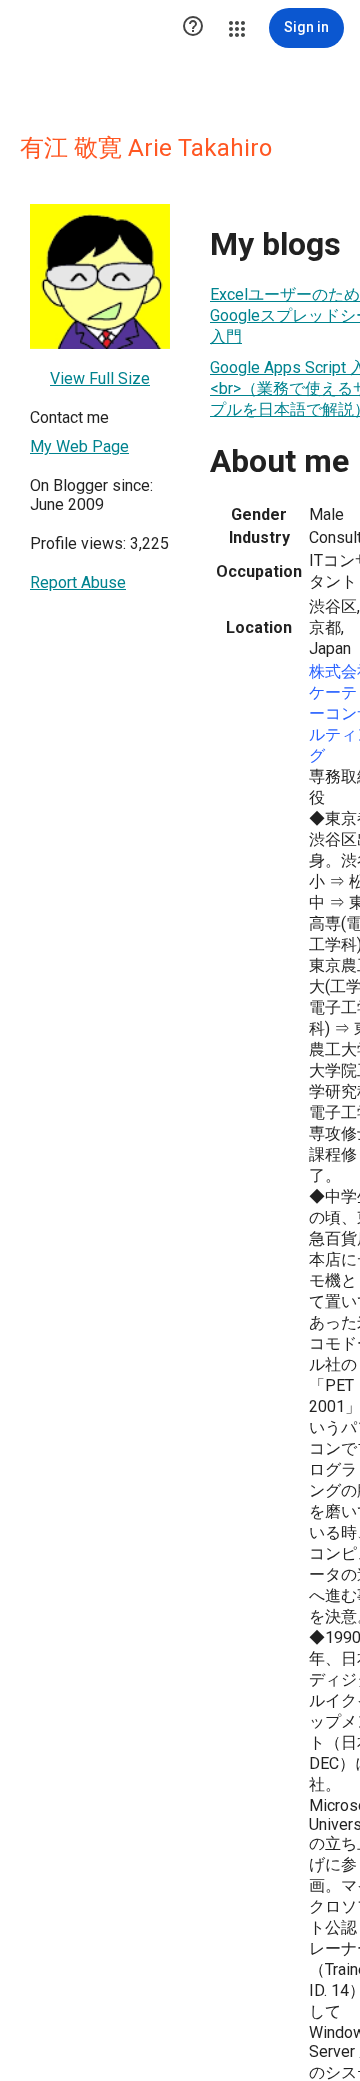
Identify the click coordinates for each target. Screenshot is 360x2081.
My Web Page (79, 446)
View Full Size (100, 378)
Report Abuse (78, 582)
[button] (193, 28)
